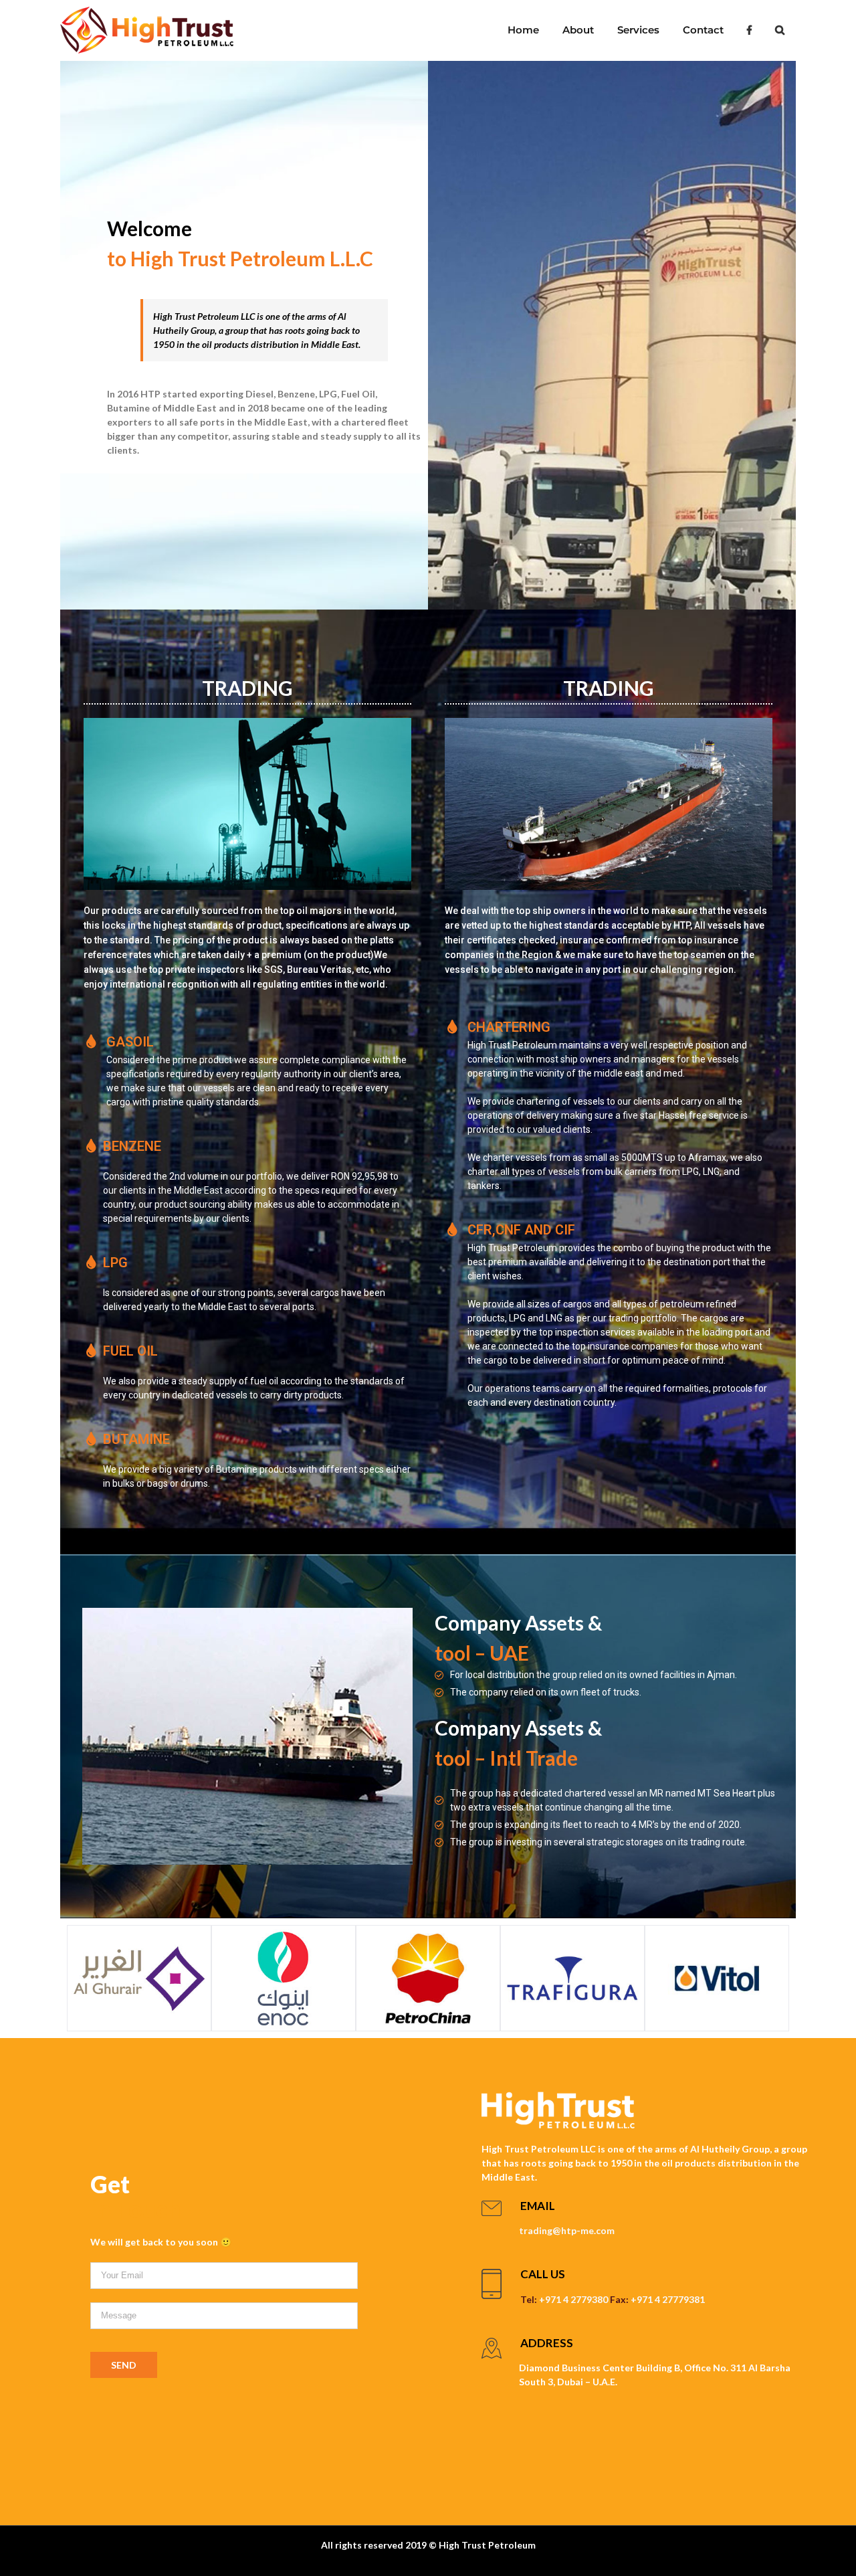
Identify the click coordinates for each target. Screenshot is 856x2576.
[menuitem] (523, 30)
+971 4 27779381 (668, 2299)
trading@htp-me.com (567, 2230)
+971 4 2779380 (573, 2299)
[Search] (779, 30)
